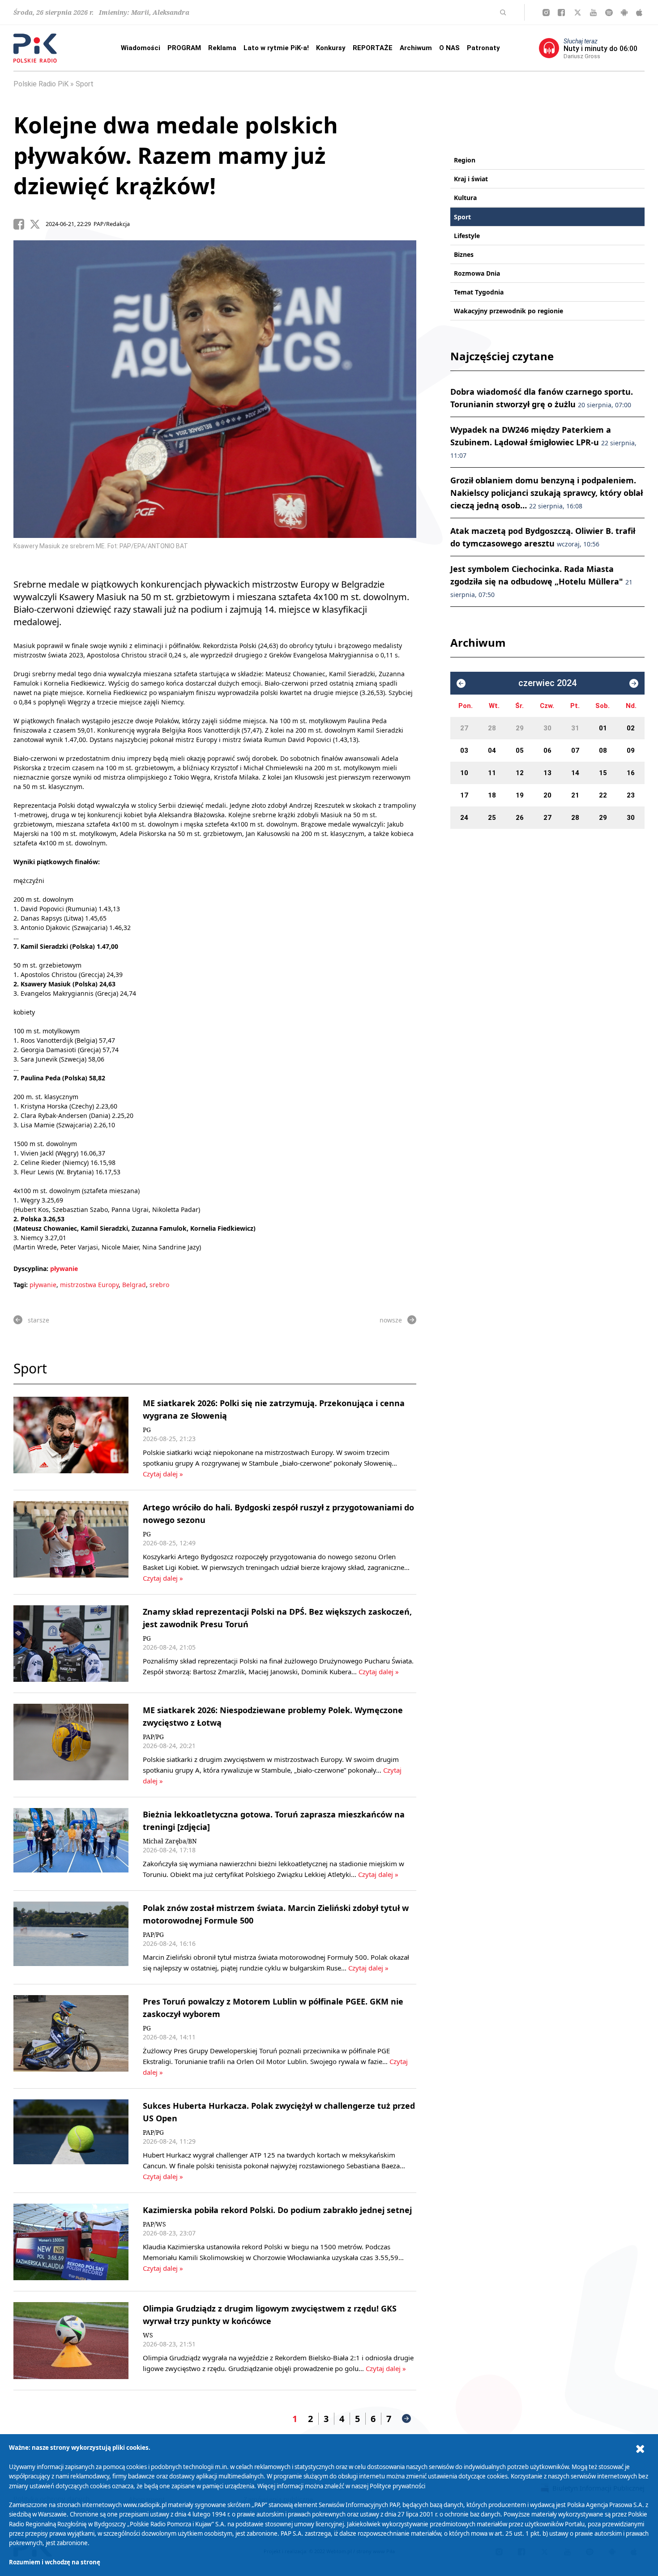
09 (631, 751)
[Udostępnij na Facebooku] (21, 224)
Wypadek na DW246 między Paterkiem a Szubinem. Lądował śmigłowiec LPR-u (543, 442)
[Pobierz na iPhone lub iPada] (639, 13)
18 (492, 795)
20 (547, 795)
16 (631, 773)
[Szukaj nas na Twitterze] (578, 13)
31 (575, 728)
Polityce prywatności (397, 2486)
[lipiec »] (634, 683)
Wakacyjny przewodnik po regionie (508, 311)
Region (465, 160)
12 (520, 773)
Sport (85, 84)
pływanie (64, 1269)
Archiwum (416, 48)
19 (520, 795)
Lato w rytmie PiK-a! (276, 48)
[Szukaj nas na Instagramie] (546, 13)
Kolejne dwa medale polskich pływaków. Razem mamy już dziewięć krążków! (176, 155)
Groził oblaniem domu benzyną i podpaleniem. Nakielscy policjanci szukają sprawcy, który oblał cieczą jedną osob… (547, 493)
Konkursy (331, 48)
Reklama (222, 48)
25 (492, 818)
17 (464, 795)
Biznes (464, 254)
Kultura (465, 198)
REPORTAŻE (373, 48)
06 (547, 751)
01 (603, 728)
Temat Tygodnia (479, 292)
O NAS (449, 48)
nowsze (391, 1320)
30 (547, 728)
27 (464, 728)
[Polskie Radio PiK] (35, 48)
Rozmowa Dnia (477, 273)
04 (492, 751)
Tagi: (21, 1285)
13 (547, 773)
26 (520, 818)
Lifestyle (467, 236)
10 (464, 773)
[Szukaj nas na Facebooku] (561, 13)
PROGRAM (184, 48)
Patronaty (483, 48)
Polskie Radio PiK (41, 84)
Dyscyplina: (31, 1269)
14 (575, 773)
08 (603, 751)
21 (575, 795)
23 (631, 795)
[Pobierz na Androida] (624, 13)
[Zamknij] (640, 2449)
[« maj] (461, 683)
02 (631, 728)
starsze (38, 1320)
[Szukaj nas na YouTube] (593, 13)
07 (575, 751)
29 (520, 728)
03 (464, 751)
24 (464, 818)
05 (520, 751)
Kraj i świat (471, 179)
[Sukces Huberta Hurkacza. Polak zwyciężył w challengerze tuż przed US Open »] (71, 2141)
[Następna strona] (406, 2418)
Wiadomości (141, 48)
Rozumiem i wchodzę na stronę (55, 2562)
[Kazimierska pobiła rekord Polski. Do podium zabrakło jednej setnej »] (71, 2242)
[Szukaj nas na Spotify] (609, 13)
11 (492, 773)
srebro (159, 1285)
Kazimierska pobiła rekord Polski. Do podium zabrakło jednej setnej (277, 2210)
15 (603, 773)
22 (603, 795)
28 (492, 728)
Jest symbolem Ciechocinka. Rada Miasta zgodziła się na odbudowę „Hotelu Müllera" (541, 581)
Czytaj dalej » (163, 1474)
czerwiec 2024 (547, 683)
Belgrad (134, 1285)
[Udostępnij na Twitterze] (38, 224)
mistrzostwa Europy (89, 1285)
